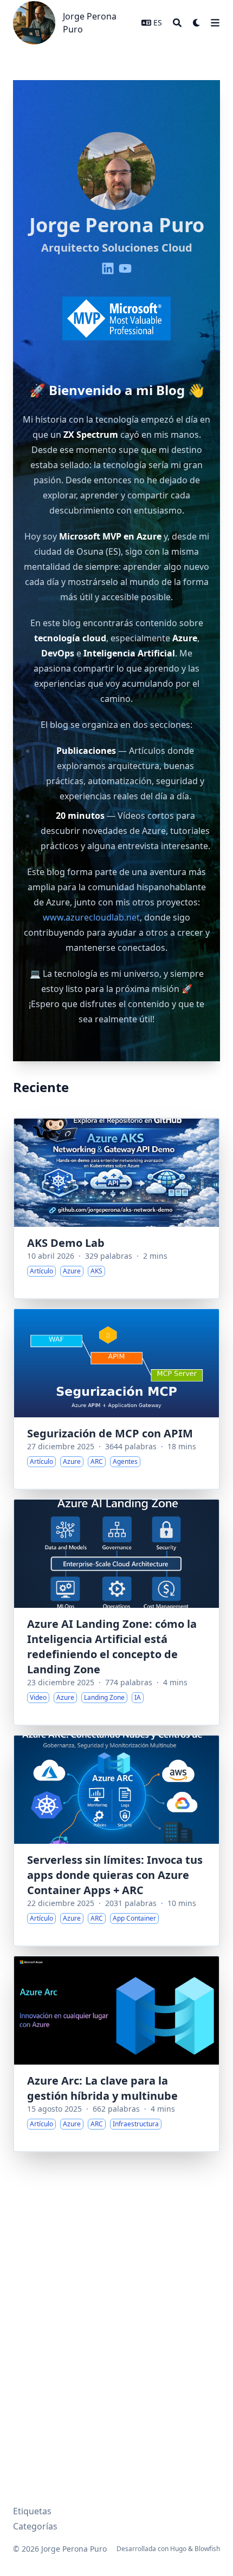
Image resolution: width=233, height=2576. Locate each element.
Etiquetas (32, 2511)
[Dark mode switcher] (197, 23)
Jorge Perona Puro (90, 23)
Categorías (35, 2526)
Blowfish (207, 2549)
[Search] (177, 23)
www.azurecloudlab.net (91, 917)
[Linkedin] (108, 268)
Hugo (178, 2549)
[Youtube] (125, 268)
